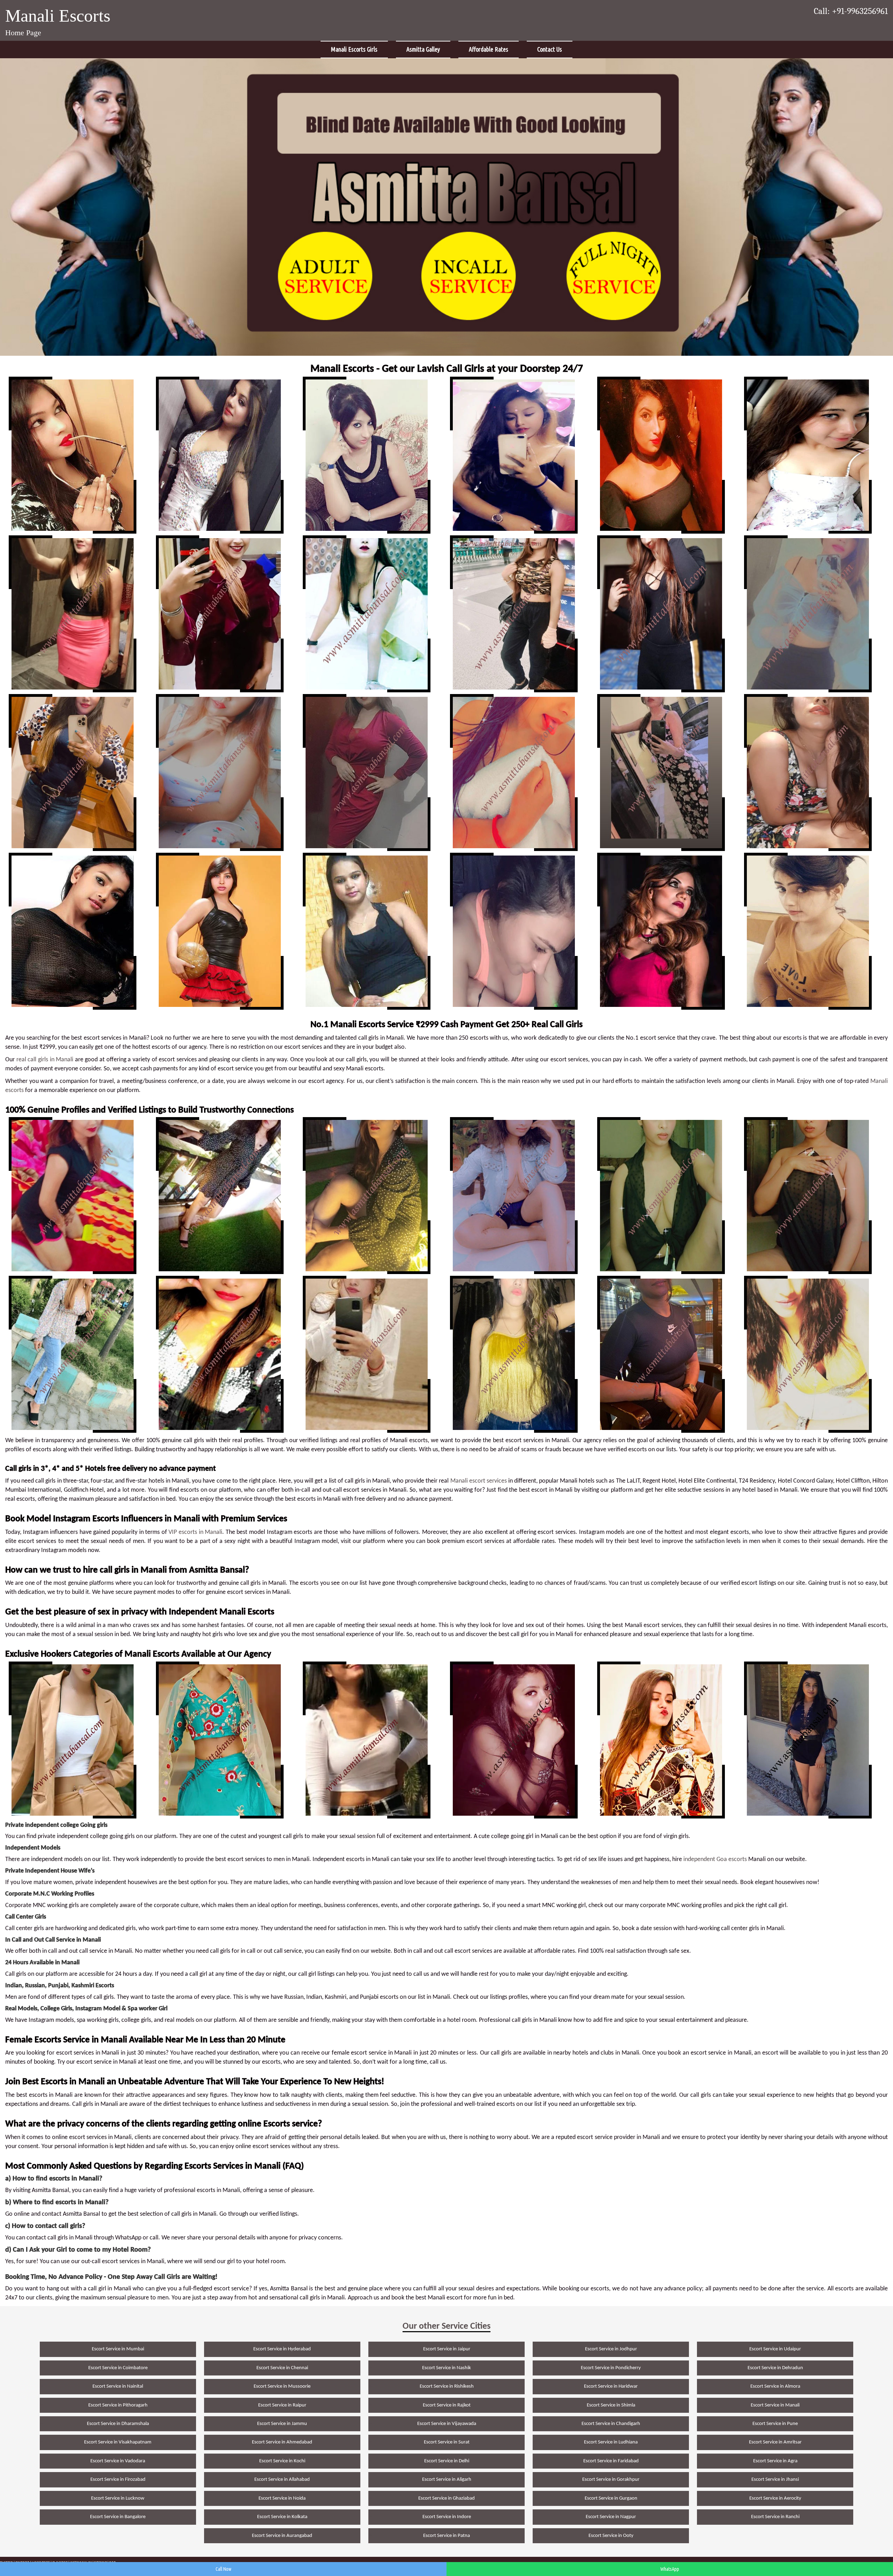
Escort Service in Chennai (282, 2368)
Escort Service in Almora (775, 2386)
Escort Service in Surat (447, 2442)
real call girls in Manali (45, 1060)
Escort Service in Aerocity (775, 2498)
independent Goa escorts (715, 1859)
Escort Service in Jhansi (775, 2480)
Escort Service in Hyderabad (282, 2349)
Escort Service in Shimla (611, 2405)
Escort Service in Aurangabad (282, 2536)
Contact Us (550, 49)
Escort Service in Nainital (118, 2386)
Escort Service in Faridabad (611, 2461)
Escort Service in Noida (282, 2498)
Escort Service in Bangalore (118, 2517)
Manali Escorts (58, 16)
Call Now (223, 2569)
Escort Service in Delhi (447, 2461)
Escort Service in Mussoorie (282, 2386)
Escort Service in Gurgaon (611, 2498)
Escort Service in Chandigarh (611, 2424)
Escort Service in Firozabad (118, 2480)
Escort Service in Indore (447, 2517)
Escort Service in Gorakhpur (611, 2480)
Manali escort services (479, 1481)
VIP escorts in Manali (195, 1532)
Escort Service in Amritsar (775, 2442)
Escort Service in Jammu (282, 2424)
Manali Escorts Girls (354, 49)
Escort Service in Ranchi (775, 2517)
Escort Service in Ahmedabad (282, 2442)
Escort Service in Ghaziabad (446, 2498)
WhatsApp (670, 2569)
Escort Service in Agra (775, 2461)
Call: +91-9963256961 (851, 11)
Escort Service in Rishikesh (447, 2386)
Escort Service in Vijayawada (447, 2424)
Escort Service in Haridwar (611, 2386)
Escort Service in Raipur (282, 2405)
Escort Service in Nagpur (611, 2517)
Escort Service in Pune (775, 2424)
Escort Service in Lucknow (118, 2498)
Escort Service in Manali (775, 2405)
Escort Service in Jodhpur (611, 2349)
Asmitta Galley (423, 49)
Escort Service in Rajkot (447, 2405)
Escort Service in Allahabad (282, 2480)
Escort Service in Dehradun (775, 2368)
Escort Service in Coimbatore (118, 2368)
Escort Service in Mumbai (118, 2349)
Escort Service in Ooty (611, 2536)
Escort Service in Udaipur (775, 2349)
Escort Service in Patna (446, 2536)
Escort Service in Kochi (282, 2461)
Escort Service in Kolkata (282, 2517)
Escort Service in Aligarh (447, 2480)
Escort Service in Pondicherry (611, 2368)
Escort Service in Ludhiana (611, 2442)
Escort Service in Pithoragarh (118, 2405)
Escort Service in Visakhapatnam (118, 2442)
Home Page (23, 33)
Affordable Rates (489, 49)
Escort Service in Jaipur (447, 2349)
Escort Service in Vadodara (118, 2461)
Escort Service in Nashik (446, 2368)
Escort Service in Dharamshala (118, 2424)
